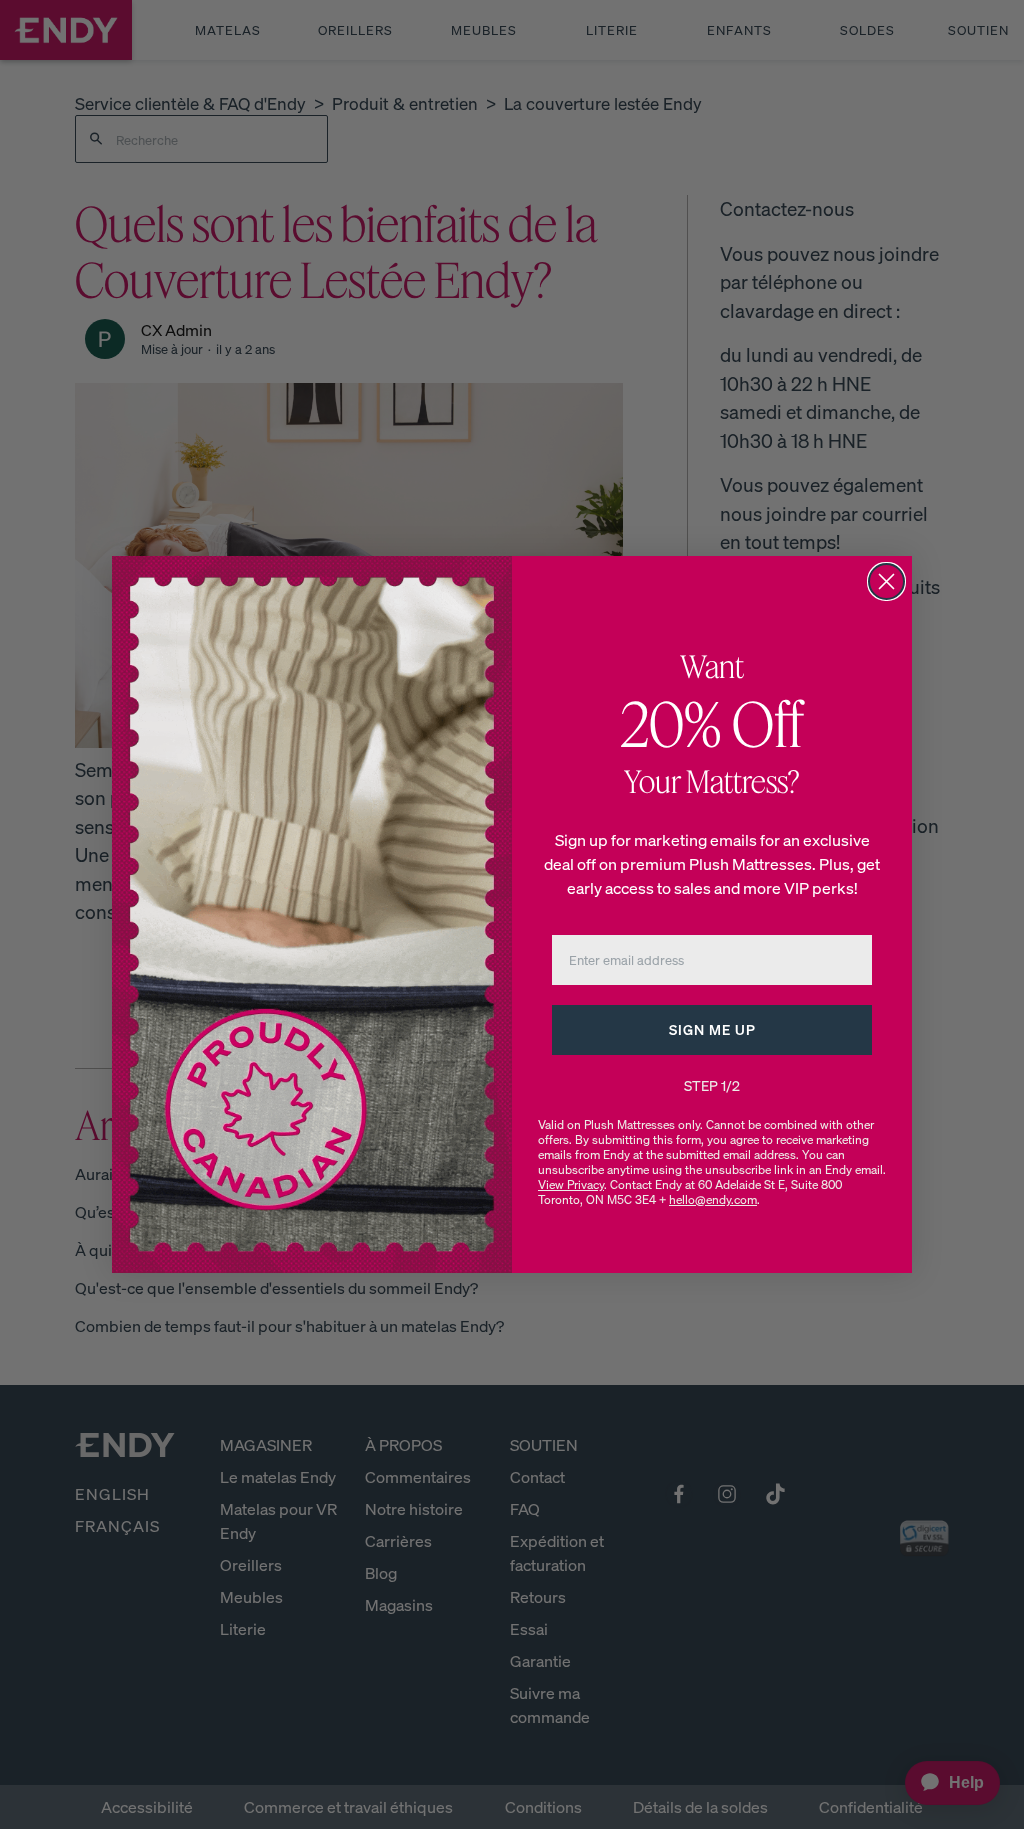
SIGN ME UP (712, 1029)
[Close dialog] (886, 581)
